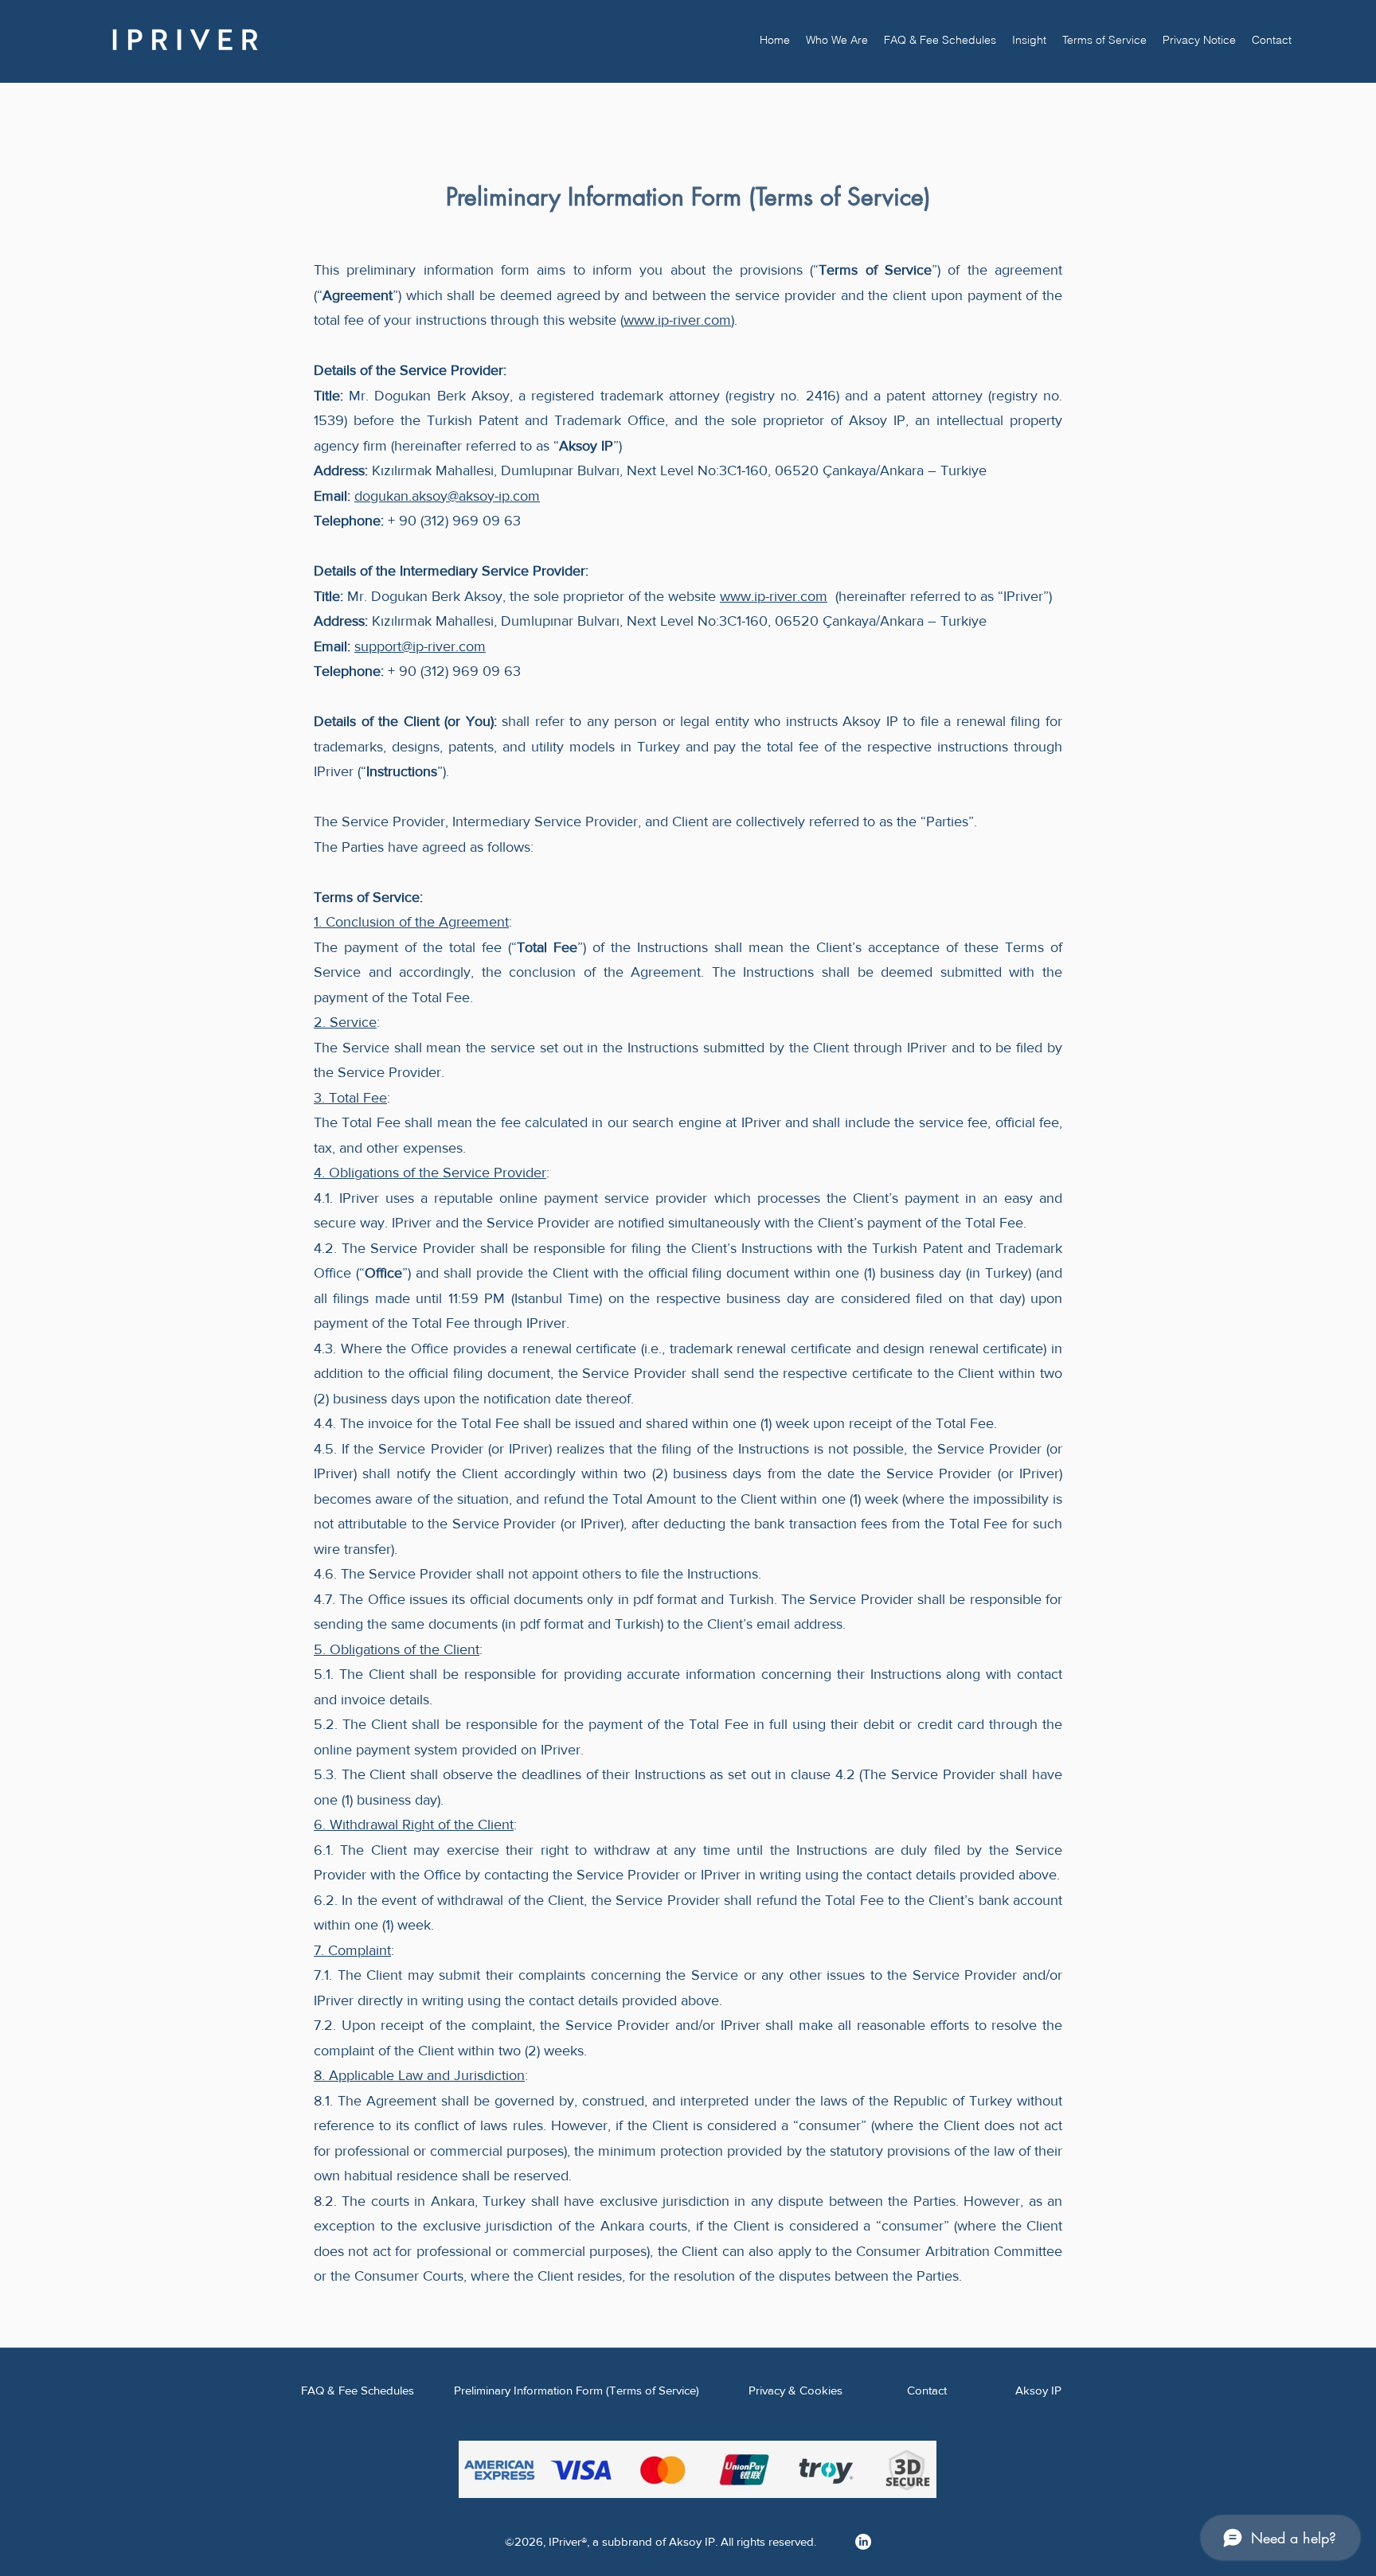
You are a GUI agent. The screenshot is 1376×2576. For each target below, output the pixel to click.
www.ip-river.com (677, 320)
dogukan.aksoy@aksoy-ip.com (447, 496)
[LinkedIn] (863, 2542)
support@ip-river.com (420, 646)
